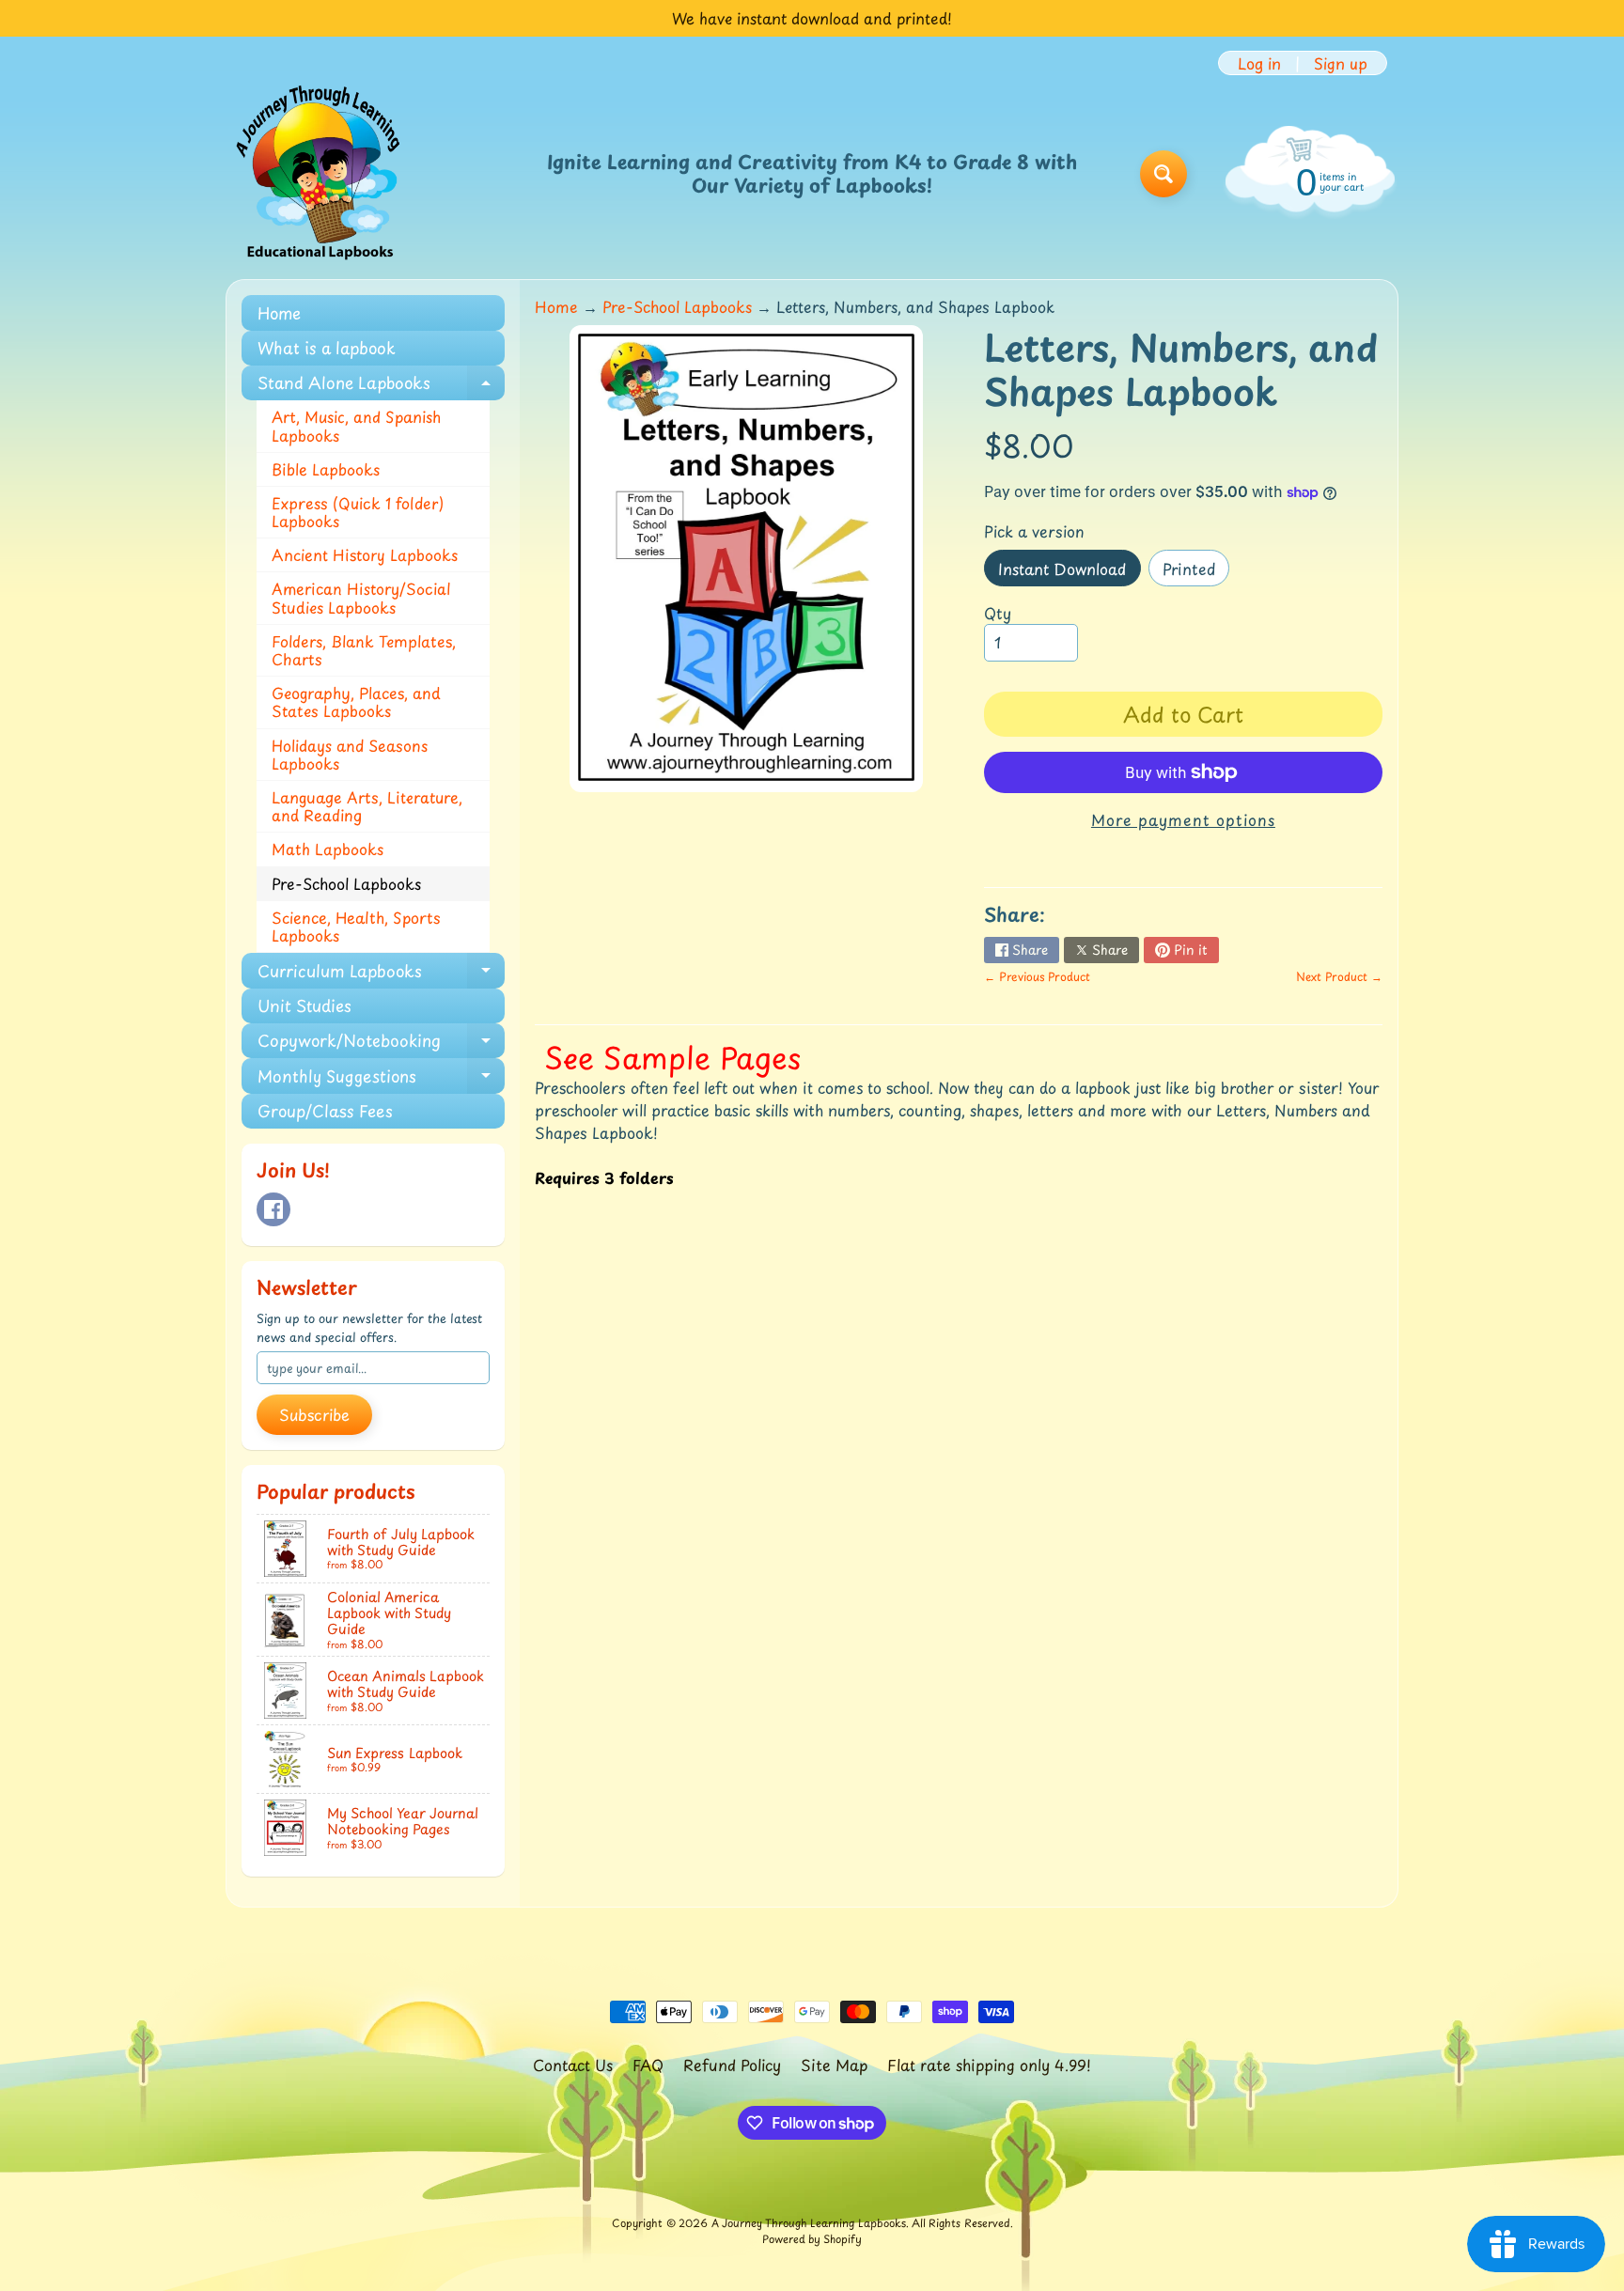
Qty (998, 613)
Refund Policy (732, 2065)
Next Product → (1339, 976)
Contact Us (573, 2065)
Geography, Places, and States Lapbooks (356, 701)
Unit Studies (304, 1005)
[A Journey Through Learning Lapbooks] (320, 174)
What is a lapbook (327, 348)
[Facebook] (273, 1209)
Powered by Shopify (812, 2239)
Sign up (1341, 63)
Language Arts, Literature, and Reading (367, 806)
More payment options (1183, 819)
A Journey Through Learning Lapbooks (809, 2223)
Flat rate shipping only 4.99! (989, 2065)
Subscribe (314, 1414)
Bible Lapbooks (326, 469)
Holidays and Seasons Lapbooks (350, 754)
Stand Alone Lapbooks (381, 385)
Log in (1259, 63)
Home (279, 313)
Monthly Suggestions (381, 1078)
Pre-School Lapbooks (346, 883)
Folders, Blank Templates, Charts (364, 650)
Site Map (834, 2065)
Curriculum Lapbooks (381, 973)
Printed (1196, 572)
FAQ (648, 2065)
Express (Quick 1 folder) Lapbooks (358, 512)
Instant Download (1069, 572)
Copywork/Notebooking (381, 1043)
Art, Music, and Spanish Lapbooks (356, 425)
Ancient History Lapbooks (365, 554)
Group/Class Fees (325, 1111)
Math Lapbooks (328, 849)
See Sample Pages (672, 1057)
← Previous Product (1037, 976)
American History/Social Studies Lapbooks (361, 597)
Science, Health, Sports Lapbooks (356, 926)
